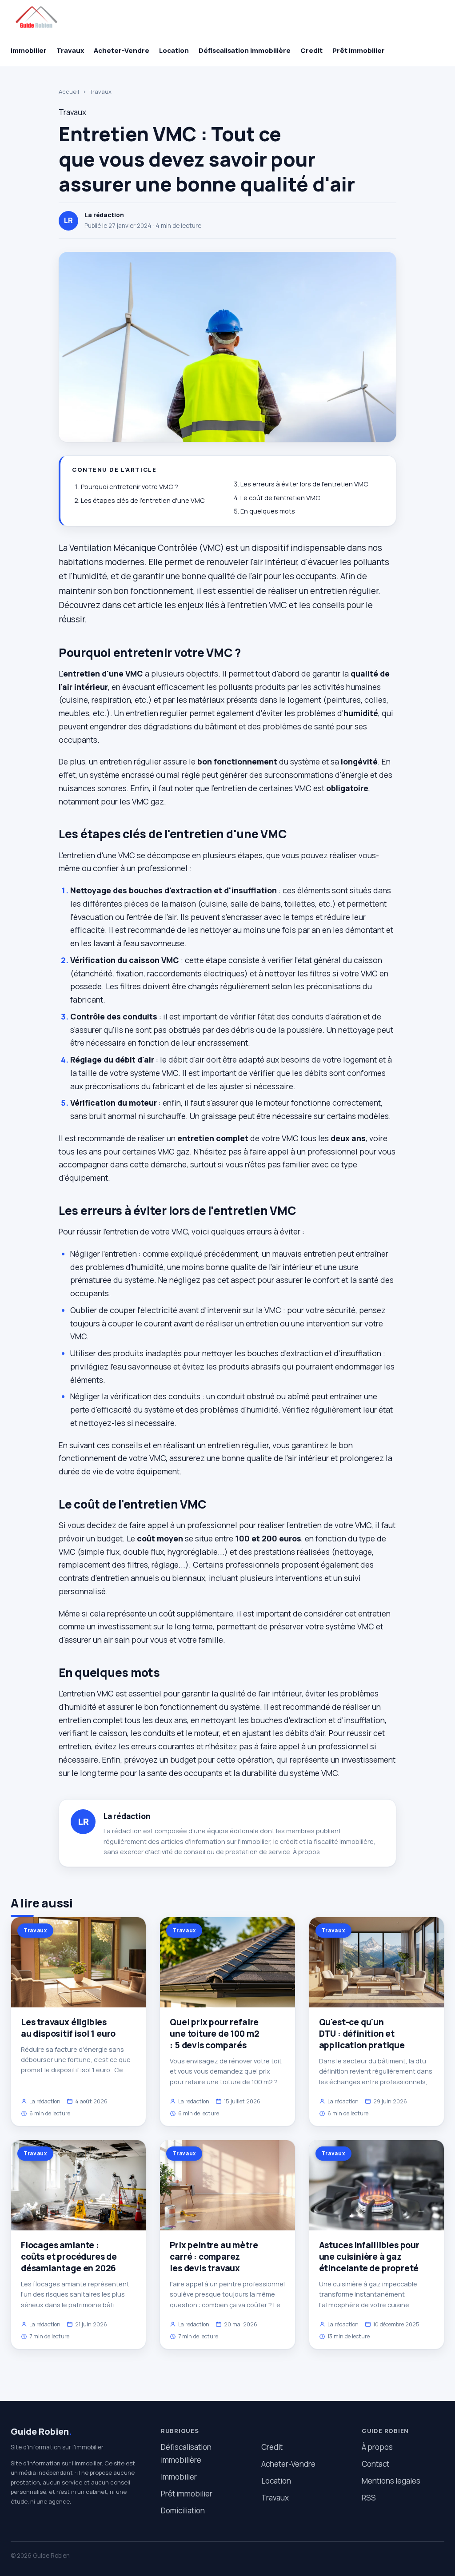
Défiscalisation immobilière (245, 50)
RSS (369, 2498)
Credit (311, 50)
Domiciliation (183, 2510)
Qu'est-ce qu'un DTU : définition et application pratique (362, 2034)
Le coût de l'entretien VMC (280, 498)
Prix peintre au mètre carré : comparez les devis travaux (214, 2257)
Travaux (70, 50)
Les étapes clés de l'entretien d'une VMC (143, 500)
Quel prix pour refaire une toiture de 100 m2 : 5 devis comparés (214, 2034)
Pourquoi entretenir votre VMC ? (130, 487)
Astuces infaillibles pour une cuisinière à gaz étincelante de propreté (369, 2257)
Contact (375, 2464)
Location (174, 50)
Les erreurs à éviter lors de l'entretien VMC (304, 484)
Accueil (69, 92)
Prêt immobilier (359, 50)
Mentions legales (391, 2481)
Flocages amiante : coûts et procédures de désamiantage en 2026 (69, 2257)
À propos (306, 1852)
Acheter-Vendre (122, 50)
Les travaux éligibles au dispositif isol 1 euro (68, 2028)
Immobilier (29, 50)
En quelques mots (268, 511)
